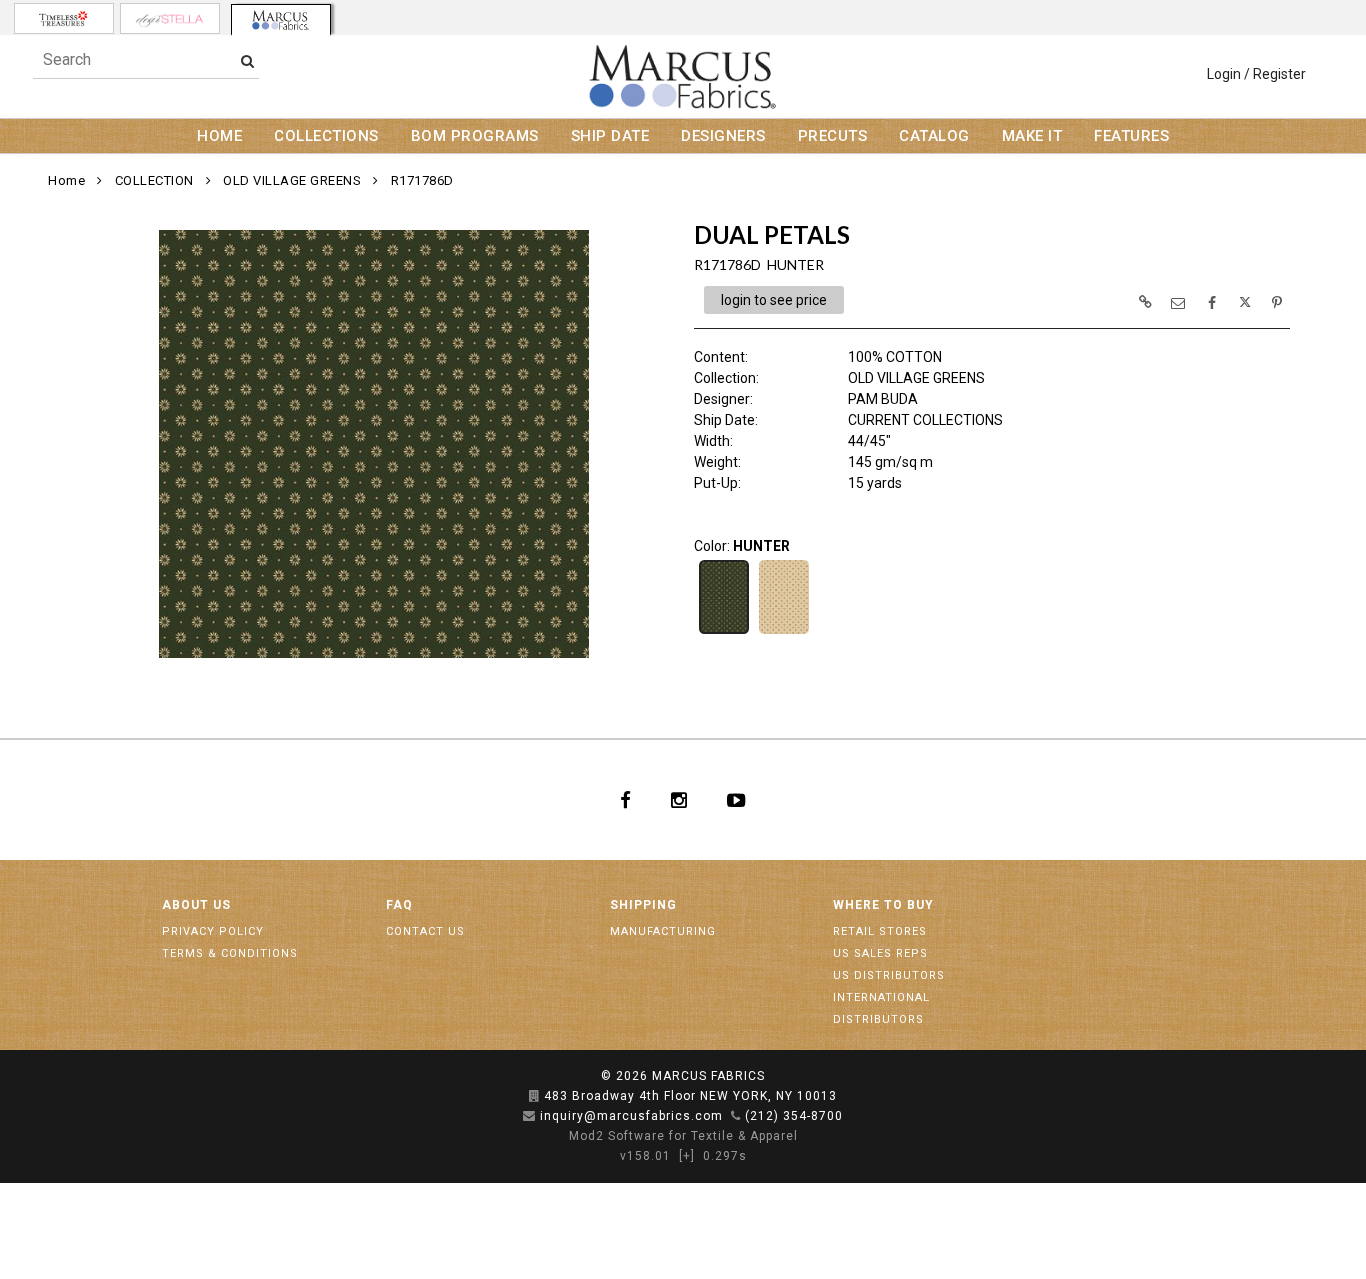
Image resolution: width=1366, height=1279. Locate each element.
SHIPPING (643, 905)
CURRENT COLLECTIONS (925, 420)
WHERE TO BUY (883, 905)
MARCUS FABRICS (708, 1076)
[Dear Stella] (170, 18)
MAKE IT (1032, 136)
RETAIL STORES (880, 931)
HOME (219, 136)
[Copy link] (1145, 302)
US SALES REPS (880, 953)
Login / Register (1256, 74)
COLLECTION (154, 180)
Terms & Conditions (230, 953)
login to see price (774, 300)
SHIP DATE (610, 136)
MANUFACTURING (663, 931)
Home (66, 180)
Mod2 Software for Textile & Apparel (683, 1136)
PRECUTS (833, 136)
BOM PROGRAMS (475, 136)
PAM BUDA (883, 399)
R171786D (422, 180)
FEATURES (1131, 136)
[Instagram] (679, 800)
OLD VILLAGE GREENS (292, 180)
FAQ (399, 905)
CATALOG (934, 136)
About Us (196, 905)
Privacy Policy (213, 931)
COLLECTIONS (326, 136)
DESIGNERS (723, 136)
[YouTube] (736, 800)
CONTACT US (425, 931)
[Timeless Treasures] (64, 18)
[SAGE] (784, 632)
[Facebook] (625, 800)
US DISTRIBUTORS (889, 975)
